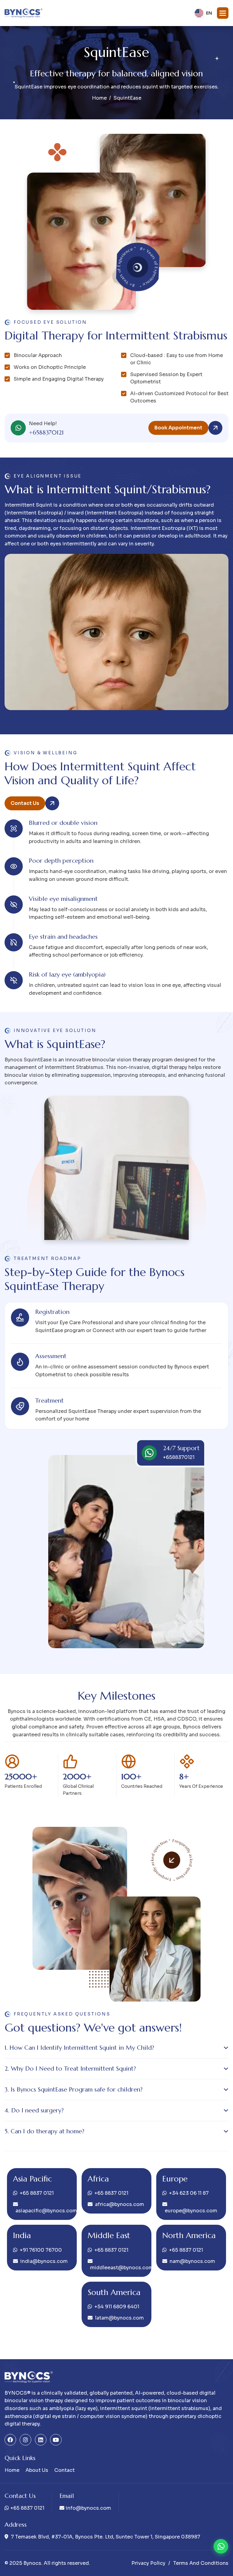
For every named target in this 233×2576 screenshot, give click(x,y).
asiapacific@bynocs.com (43, 2211)
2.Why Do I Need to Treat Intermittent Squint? (70, 2069)
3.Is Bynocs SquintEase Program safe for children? (74, 2090)
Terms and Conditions (201, 2563)
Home (99, 98)
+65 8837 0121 (37, 2193)
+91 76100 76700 (41, 2250)
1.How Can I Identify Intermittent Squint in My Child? (79, 2048)
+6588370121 (46, 433)
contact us (25, 803)
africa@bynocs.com (120, 2204)
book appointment (178, 428)
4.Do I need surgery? (34, 2110)
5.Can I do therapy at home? (44, 2131)
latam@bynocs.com (119, 2318)
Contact (64, 2470)
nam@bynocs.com (192, 2261)
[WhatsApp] (221, 2546)
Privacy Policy (148, 2563)
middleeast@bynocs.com (118, 2268)
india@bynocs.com (44, 2261)
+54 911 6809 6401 (117, 2307)
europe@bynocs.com (191, 2211)
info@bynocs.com (88, 2508)
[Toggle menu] (223, 13)
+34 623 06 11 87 (189, 2193)
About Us (37, 2470)
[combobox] (203, 13)
